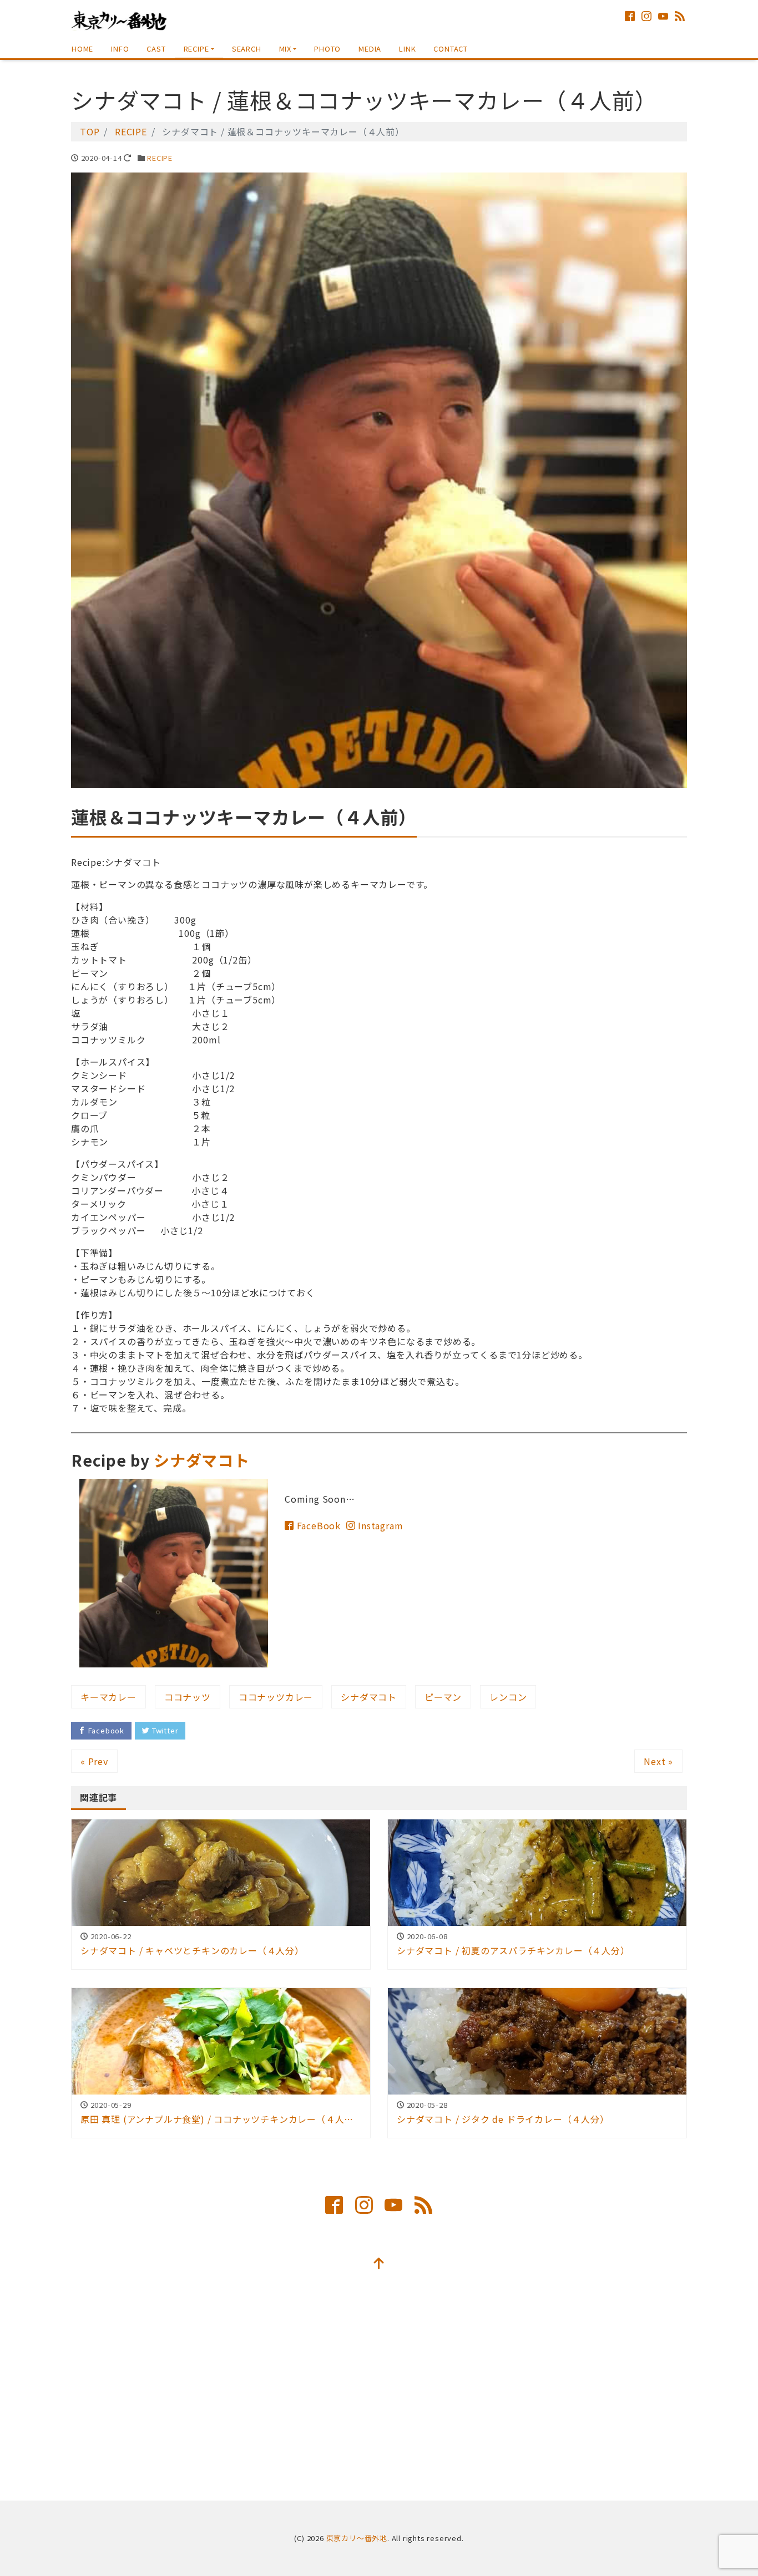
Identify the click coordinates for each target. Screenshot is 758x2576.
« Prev (94, 1761)
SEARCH (247, 49)
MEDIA (370, 49)
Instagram (379, 1525)
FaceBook (317, 1525)
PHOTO (327, 49)
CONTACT (451, 49)
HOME (82, 49)
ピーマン (443, 1697)
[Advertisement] (379, 2391)
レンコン (508, 1697)
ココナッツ (188, 1697)
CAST (156, 49)
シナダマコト (202, 1460)
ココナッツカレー (276, 1697)
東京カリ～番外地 (357, 2538)
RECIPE (196, 49)
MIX (285, 49)
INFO (120, 49)
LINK (407, 49)
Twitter (164, 1730)
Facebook (105, 1730)
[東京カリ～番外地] (119, 19)
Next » (658, 1761)
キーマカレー (108, 1697)
